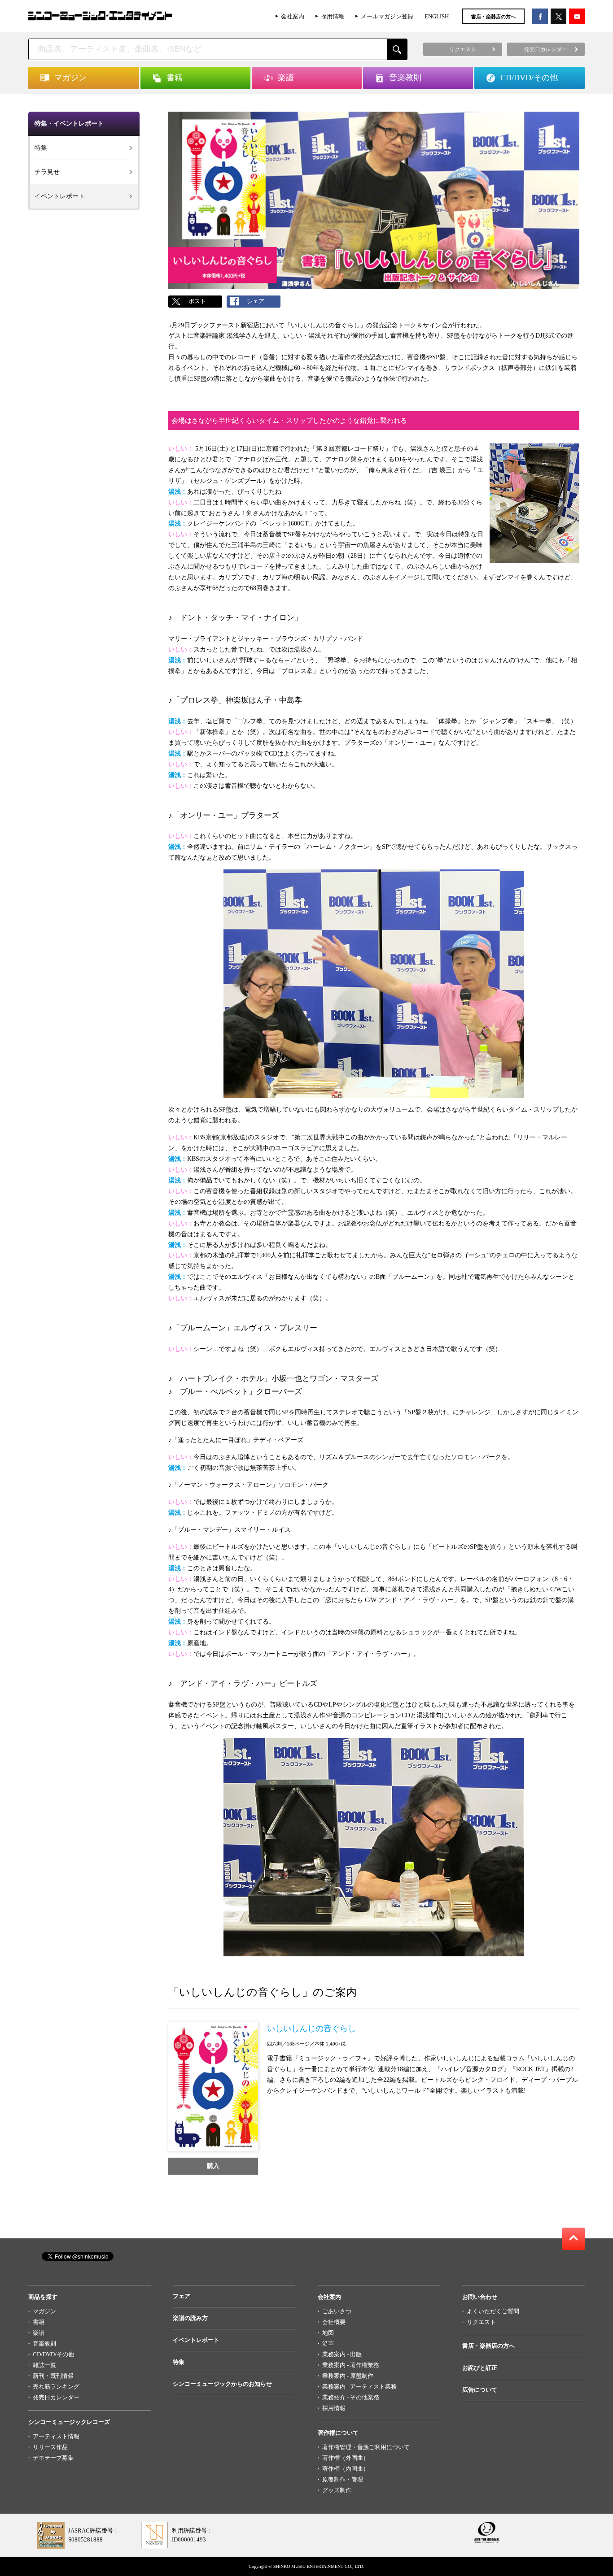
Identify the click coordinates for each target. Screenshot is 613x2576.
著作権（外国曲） (346, 2458)
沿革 (328, 2344)
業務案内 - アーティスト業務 (359, 2387)
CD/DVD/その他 (53, 2354)
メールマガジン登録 (387, 16)
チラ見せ (47, 172)
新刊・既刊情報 (53, 2376)
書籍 (39, 2322)
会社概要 (334, 2322)
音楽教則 (44, 2344)
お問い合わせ (480, 2297)
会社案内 (293, 16)
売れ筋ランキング (56, 2387)
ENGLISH (437, 16)
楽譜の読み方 (190, 2318)
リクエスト (481, 2322)
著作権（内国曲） (346, 2469)
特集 (41, 148)
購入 (213, 2166)
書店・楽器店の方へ (493, 17)
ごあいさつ (337, 2311)
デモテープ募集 (53, 2458)
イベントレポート (60, 196)
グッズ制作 (337, 2490)
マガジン (44, 2311)
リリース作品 (50, 2447)
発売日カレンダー (56, 2397)
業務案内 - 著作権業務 (351, 2365)
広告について (480, 2390)
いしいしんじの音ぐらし (311, 2029)
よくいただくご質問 (493, 2311)
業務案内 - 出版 (342, 2354)
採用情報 (333, 16)
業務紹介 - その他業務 (351, 2397)
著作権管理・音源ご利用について (366, 2447)
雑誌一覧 (44, 2365)
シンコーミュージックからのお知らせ (222, 2384)
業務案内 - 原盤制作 (348, 2376)
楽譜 (39, 2333)
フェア (182, 2296)
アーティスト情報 (56, 2436)
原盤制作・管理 (343, 2479)
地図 (328, 2333)
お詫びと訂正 (480, 2368)
